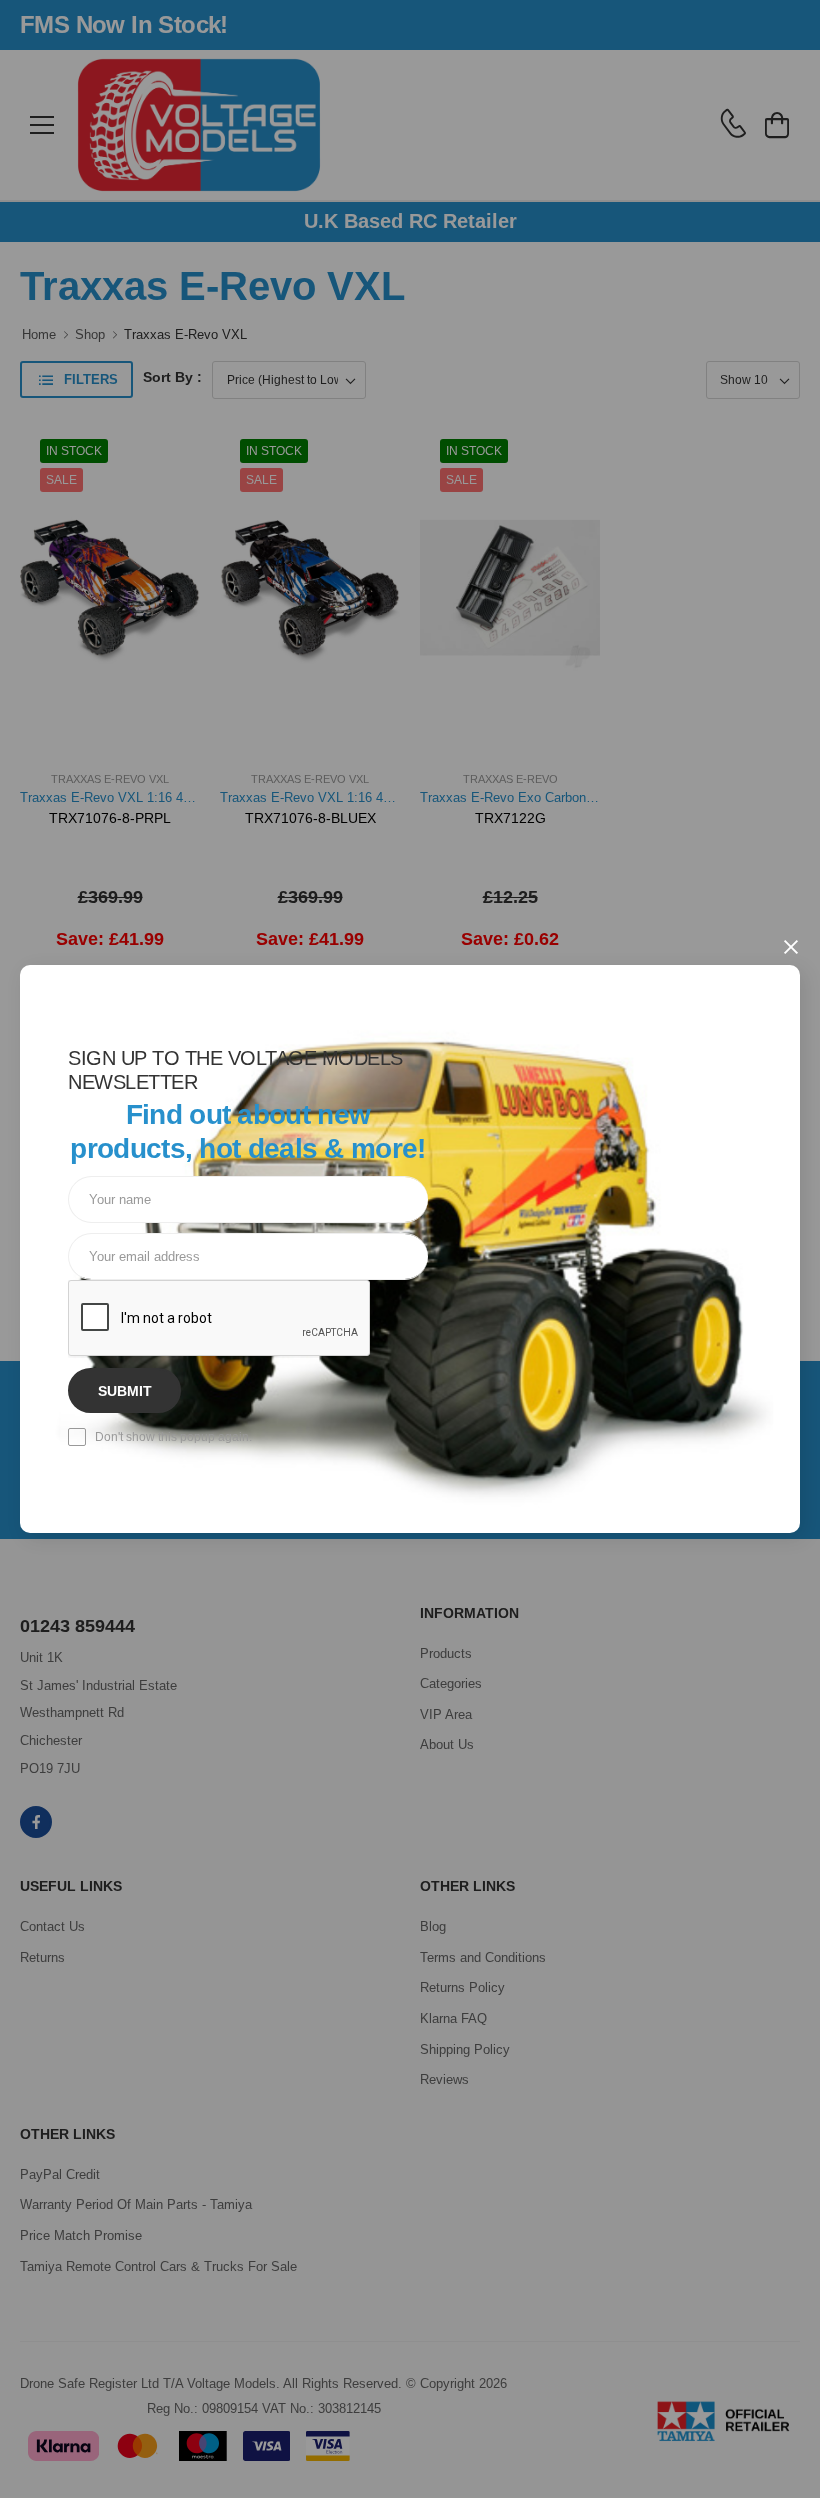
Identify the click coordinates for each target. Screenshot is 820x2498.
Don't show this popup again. (173, 1437)
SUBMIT (125, 1391)
